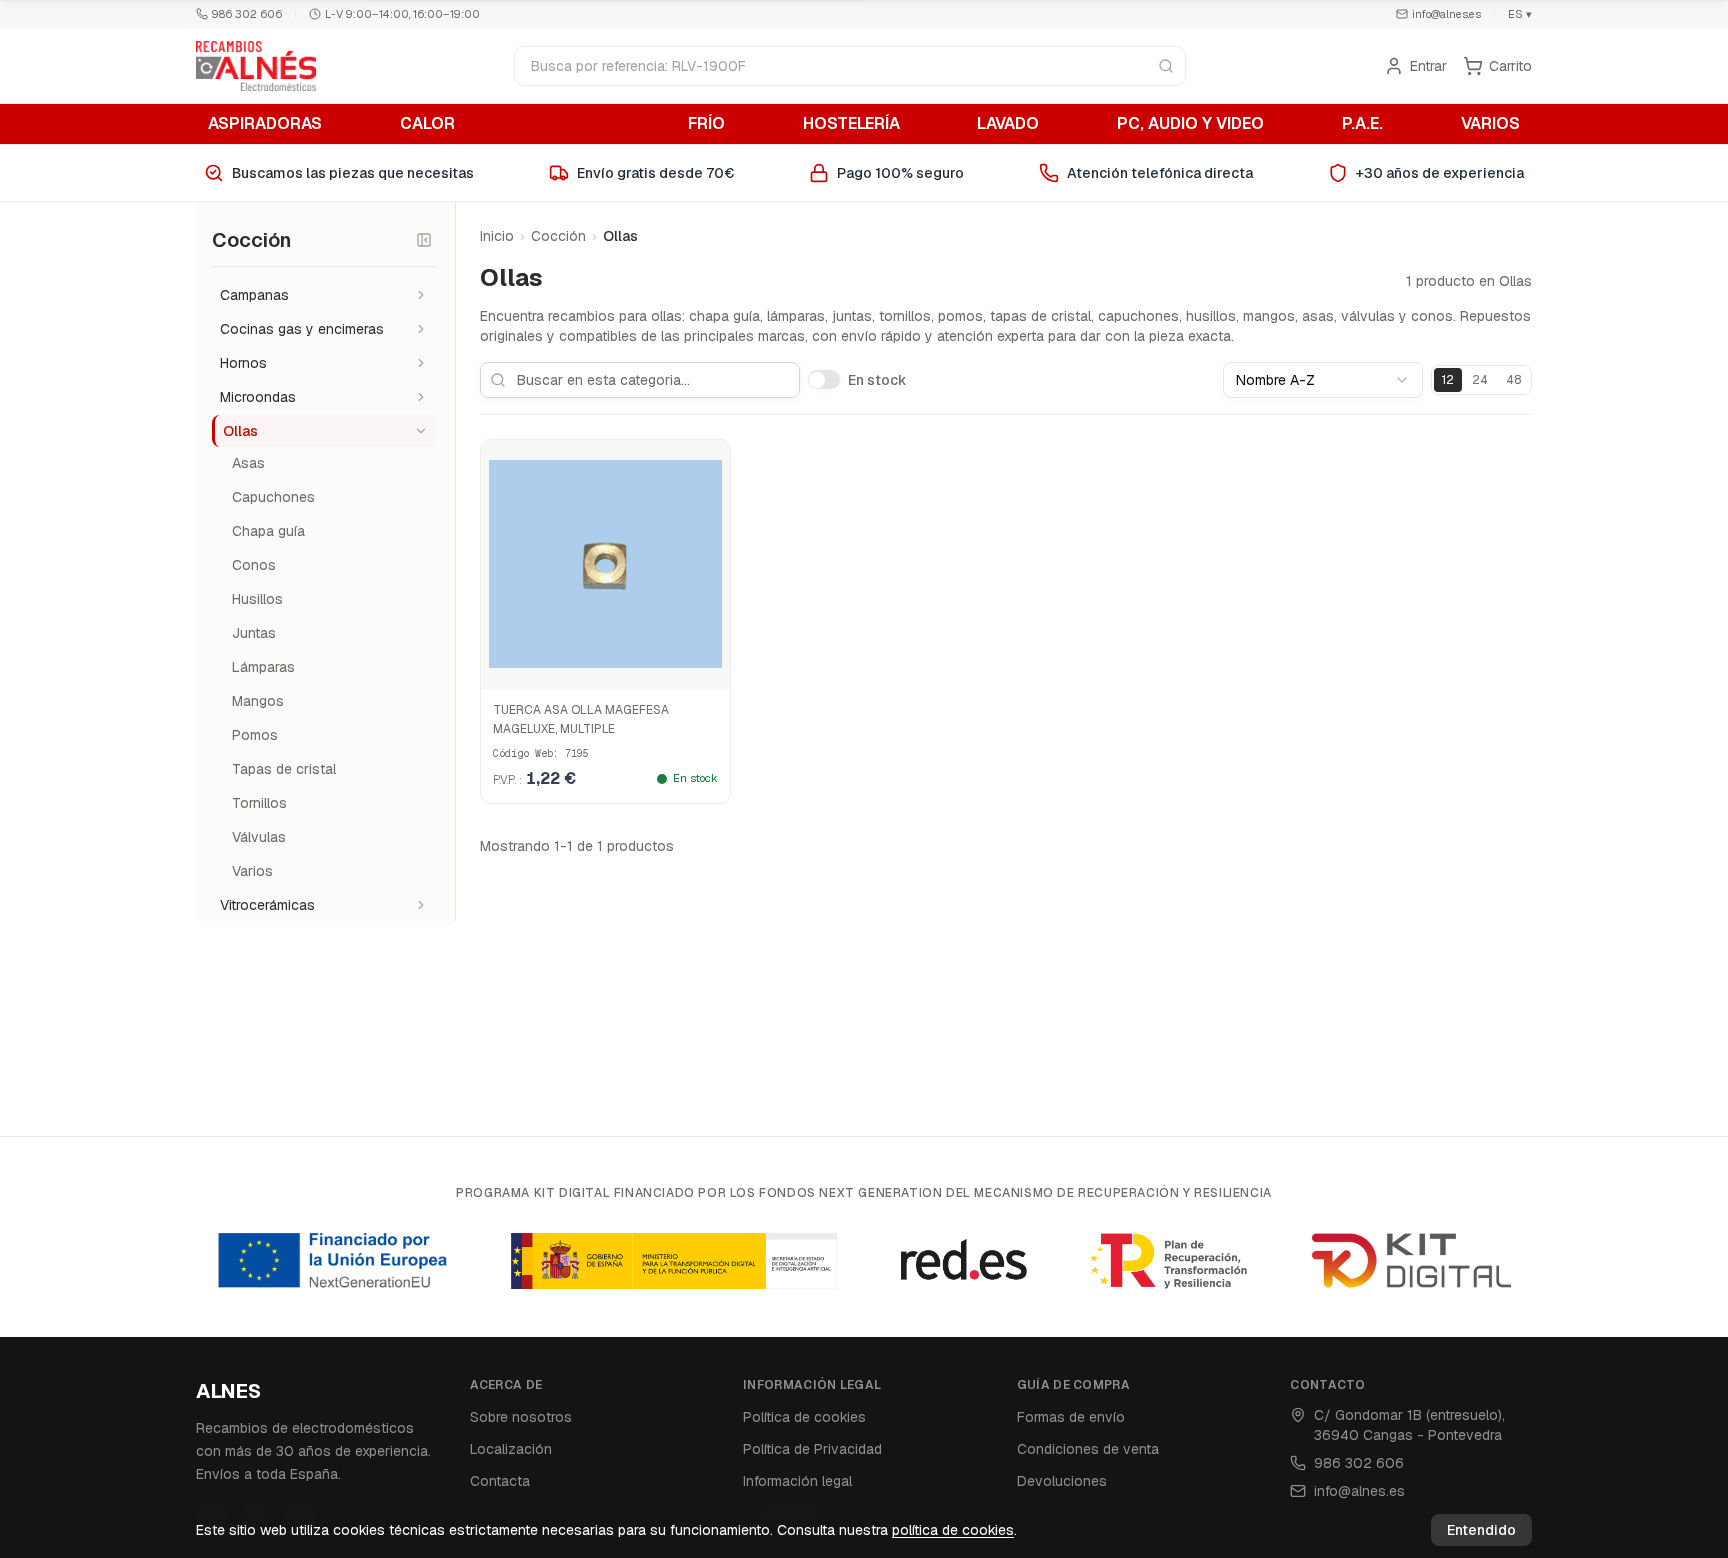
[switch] (824, 379)
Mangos (258, 701)
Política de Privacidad (812, 1449)
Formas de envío (1071, 1417)
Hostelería (851, 123)
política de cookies (953, 1530)
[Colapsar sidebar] (424, 240)
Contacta (500, 1481)
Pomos (255, 735)
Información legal (797, 1481)
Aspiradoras (265, 123)
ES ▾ (1520, 14)
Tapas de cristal (284, 769)
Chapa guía (268, 531)
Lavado (1008, 123)
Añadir (616, 669)
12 (1448, 380)
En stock (877, 380)
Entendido (1481, 1530)
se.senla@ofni (1446, 14)
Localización (511, 1449)
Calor (427, 123)
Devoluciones (1062, 1481)
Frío (706, 123)
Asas (248, 463)
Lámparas (263, 667)
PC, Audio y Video (1190, 123)
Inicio (497, 236)
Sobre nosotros (521, 1417)
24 (1480, 380)
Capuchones (273, 497)
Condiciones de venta (1088, 1449)
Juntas (254, 633)
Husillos (257, 599)
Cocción (571, 123)
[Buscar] (1166, 66)
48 (1513, 380)
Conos (254, 565)
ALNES (228, 1391)
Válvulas (259, 837)
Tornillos (259, 803)
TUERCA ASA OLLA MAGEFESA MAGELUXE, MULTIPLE (581, 720)
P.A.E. (1362, 123)
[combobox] (1323, 380)
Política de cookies (804, 1417)
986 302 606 (247, 14)
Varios (1490, 123)
